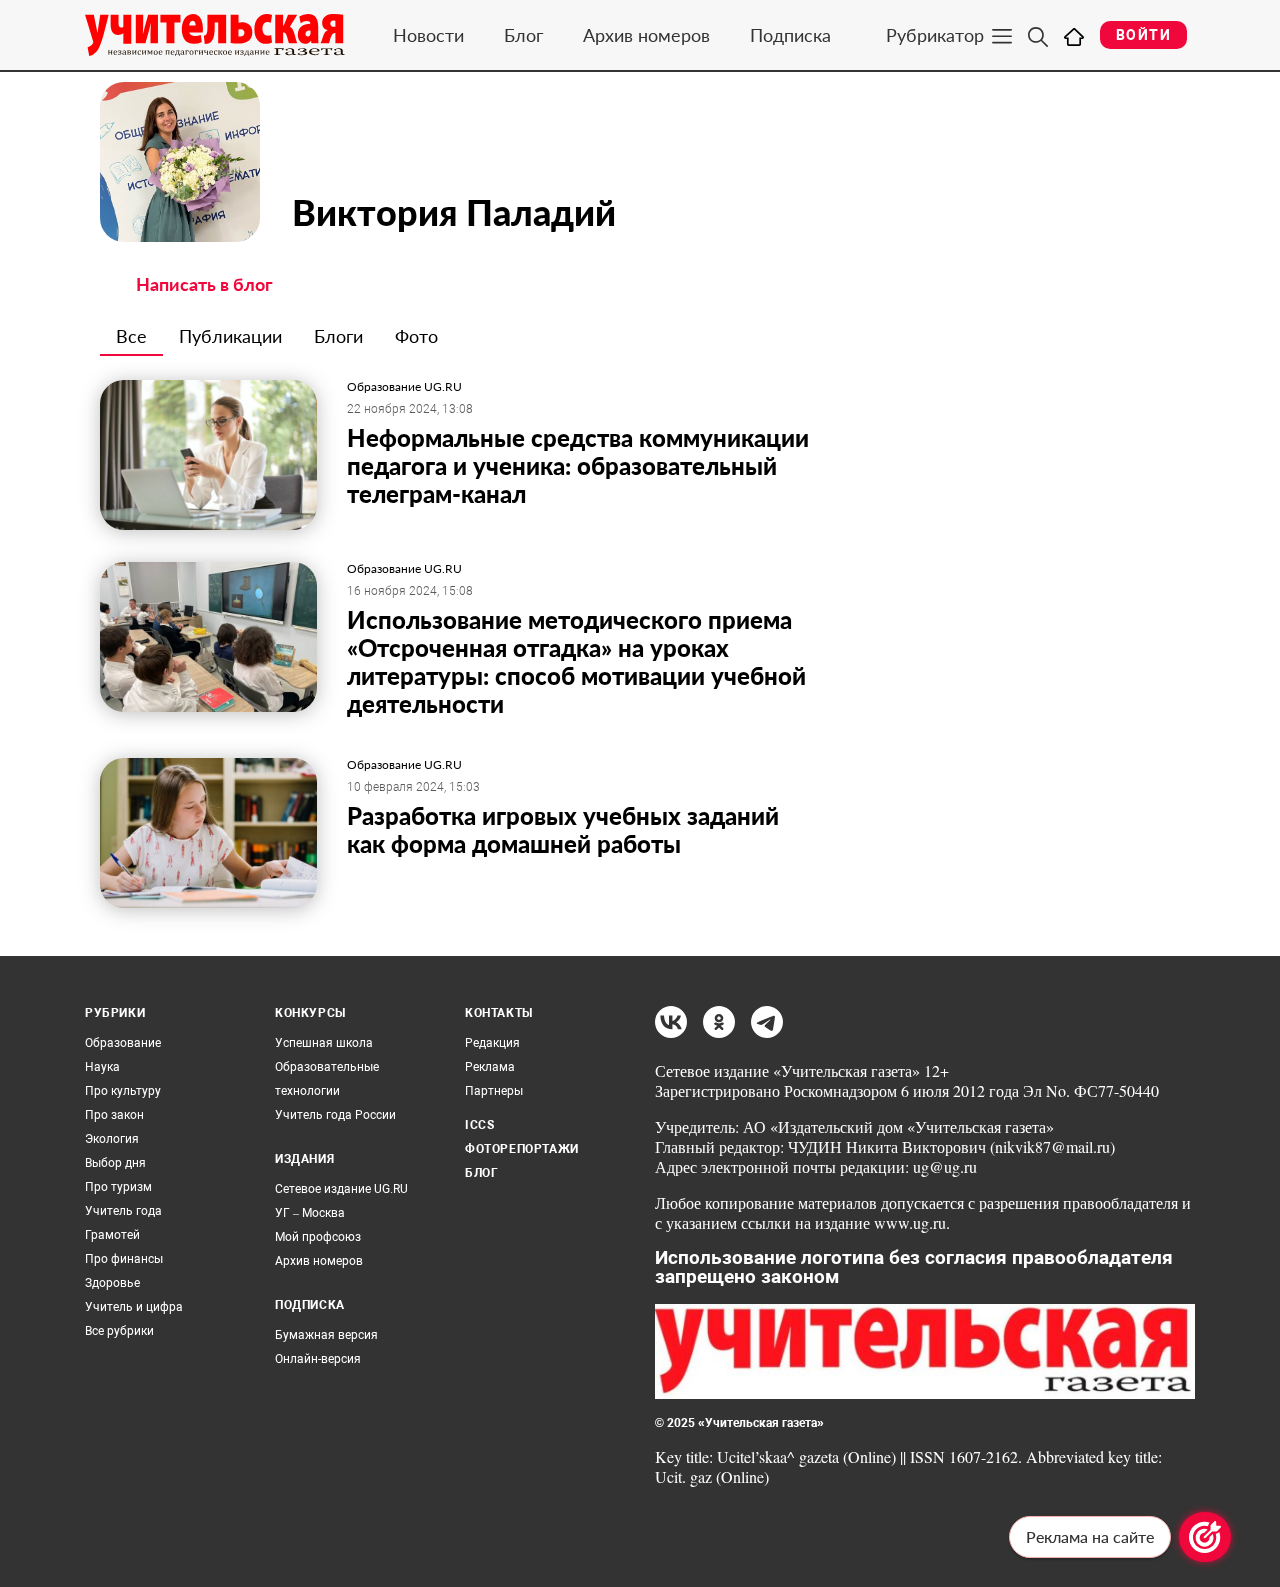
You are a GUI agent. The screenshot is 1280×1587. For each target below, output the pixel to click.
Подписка (790, 35)
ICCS (479, 1125)
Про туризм (118, 1187)
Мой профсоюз (318, 1237)
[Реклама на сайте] (1205, 1537)
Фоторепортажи (522, 1149)
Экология (112, 1139)
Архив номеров (646, 35)
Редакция (492, 1043)
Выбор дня (115, 1163)
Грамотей (112, 1235)
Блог (523, 35)
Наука (102, 1067)
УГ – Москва (310, 1213)
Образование (123, 1043)
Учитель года (123, 1211)
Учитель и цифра (134, 1307)
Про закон (114, 1115)
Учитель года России (335, 1115)
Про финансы (124, 1259)
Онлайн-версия (318, 1359)
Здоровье (112, 1283)
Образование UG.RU (404, 387)
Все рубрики (119, 1331)
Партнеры (494, 1091)
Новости (428, 35)
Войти (1143, 35)
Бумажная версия (326, 1335)
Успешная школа (324, 1043)
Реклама (490, 1067)
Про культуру (123, 1091)
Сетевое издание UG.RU (341, 1189)
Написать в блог (204, 284)
